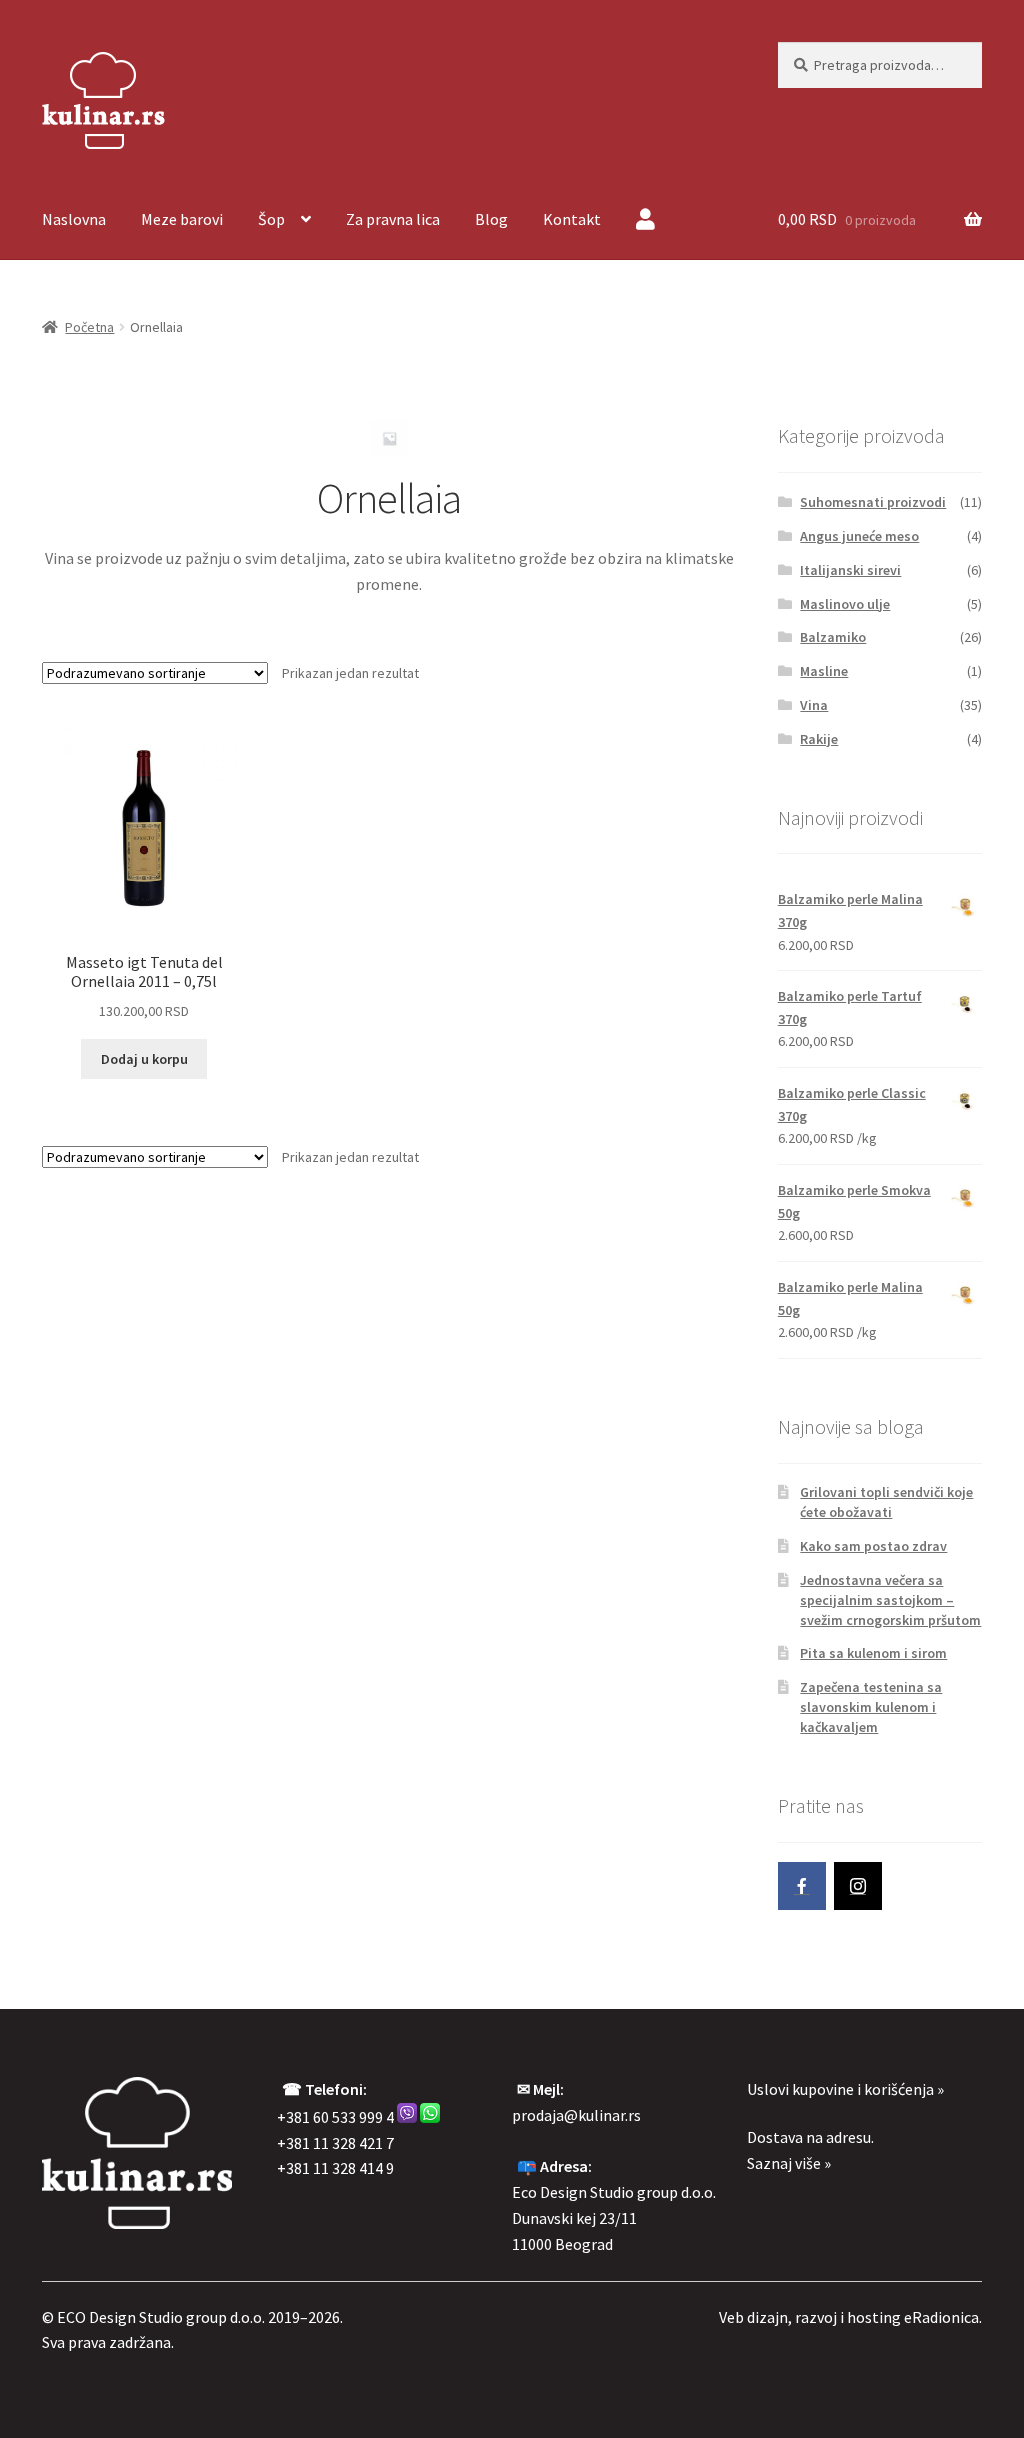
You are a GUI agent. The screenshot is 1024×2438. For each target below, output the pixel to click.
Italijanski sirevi (850, 570)
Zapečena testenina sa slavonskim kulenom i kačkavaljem (871, 1707)
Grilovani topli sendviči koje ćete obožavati (886, 1502)
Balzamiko (833, 637)
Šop (271, 219)
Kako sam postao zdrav (873, 1546)
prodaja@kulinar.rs (576, 2115)
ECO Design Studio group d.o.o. (161, 2317)
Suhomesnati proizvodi (873, 502)
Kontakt (572, 219)
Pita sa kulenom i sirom (873, 1653)
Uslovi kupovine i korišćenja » (845, 2089)
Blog (491, 219)
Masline (824, 671)
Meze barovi (182, 219)
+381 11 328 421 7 (335, 2143)
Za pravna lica (393, 219)
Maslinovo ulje (845, 604)
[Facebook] (802, 1886)
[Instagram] (858, 1886)
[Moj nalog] (645, 221)
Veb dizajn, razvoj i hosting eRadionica (849, 2317)
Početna (89, 327)
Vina (814, 705)
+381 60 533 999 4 (335, 2117)
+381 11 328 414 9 (335, 2168)
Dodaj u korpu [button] (144, 1059)
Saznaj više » (789, 2163)
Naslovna (74, 219)
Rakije (819, 739)
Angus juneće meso (859, 536)
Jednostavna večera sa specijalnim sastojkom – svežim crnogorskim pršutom (890, 1600)
